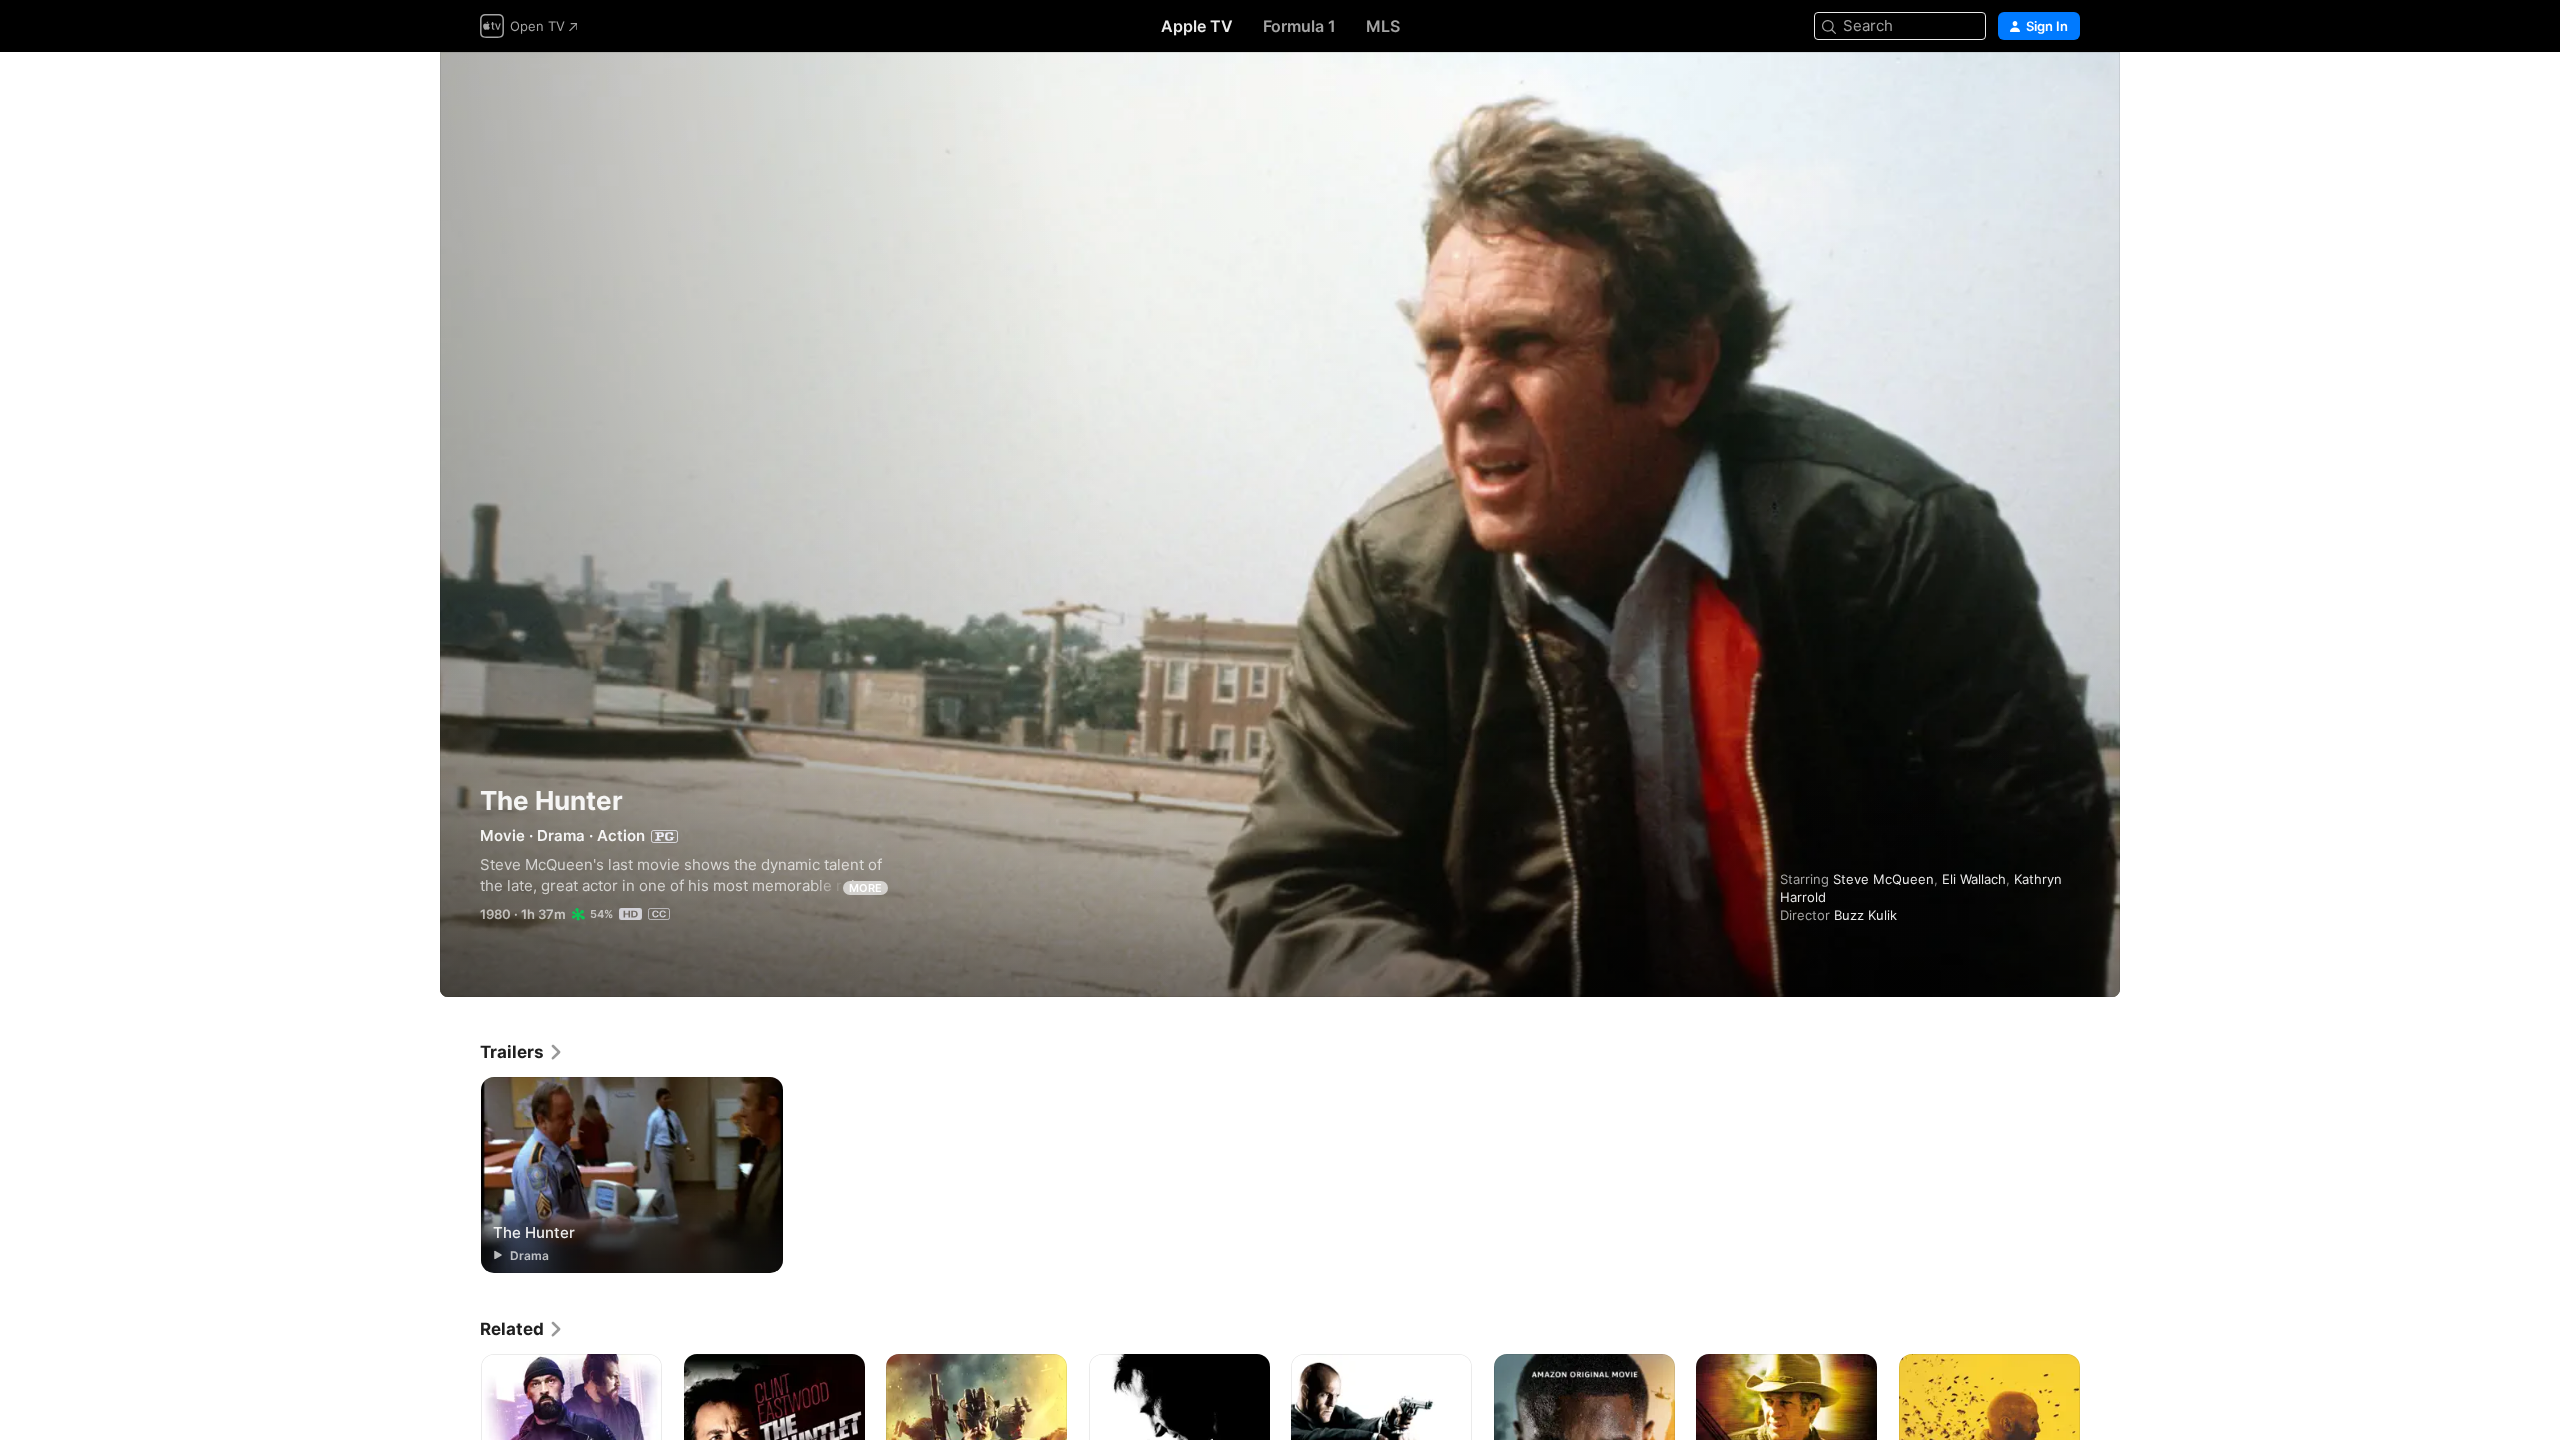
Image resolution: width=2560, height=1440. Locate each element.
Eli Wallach (1974, 879)
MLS (1383, 26)
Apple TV (1197, 26)
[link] (522, 1052)
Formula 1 (1299, 26)
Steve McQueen (1883, 879)
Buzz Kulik (1865, 915)
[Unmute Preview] (2066, 91)
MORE (865, 888)
